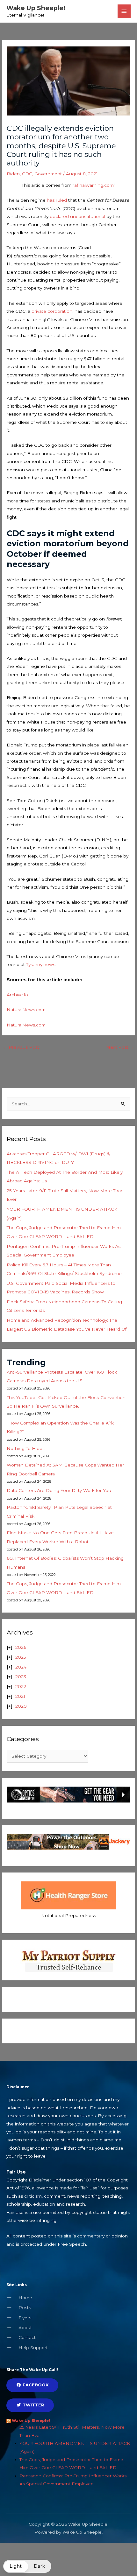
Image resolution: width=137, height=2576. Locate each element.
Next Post (120, 1047)
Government (48, 174)
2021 (20, 1696)
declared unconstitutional (77, 216)
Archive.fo (17, 995)
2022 (21, 1686)
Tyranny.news (41, 964)
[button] (27, 2566)
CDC (27, 174)
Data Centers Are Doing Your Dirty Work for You (59, 1490)
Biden (13, 174)
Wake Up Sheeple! (36, 8)
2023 (21, 1676)
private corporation (52, 311)
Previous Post (21, 1047)
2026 (21, 1647)
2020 (21, 1706)
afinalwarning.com (94, 185)
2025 (21, 1657)
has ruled (57, 200)
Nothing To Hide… (26, 1448)
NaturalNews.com (26, 1010)
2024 (21, 1667)
